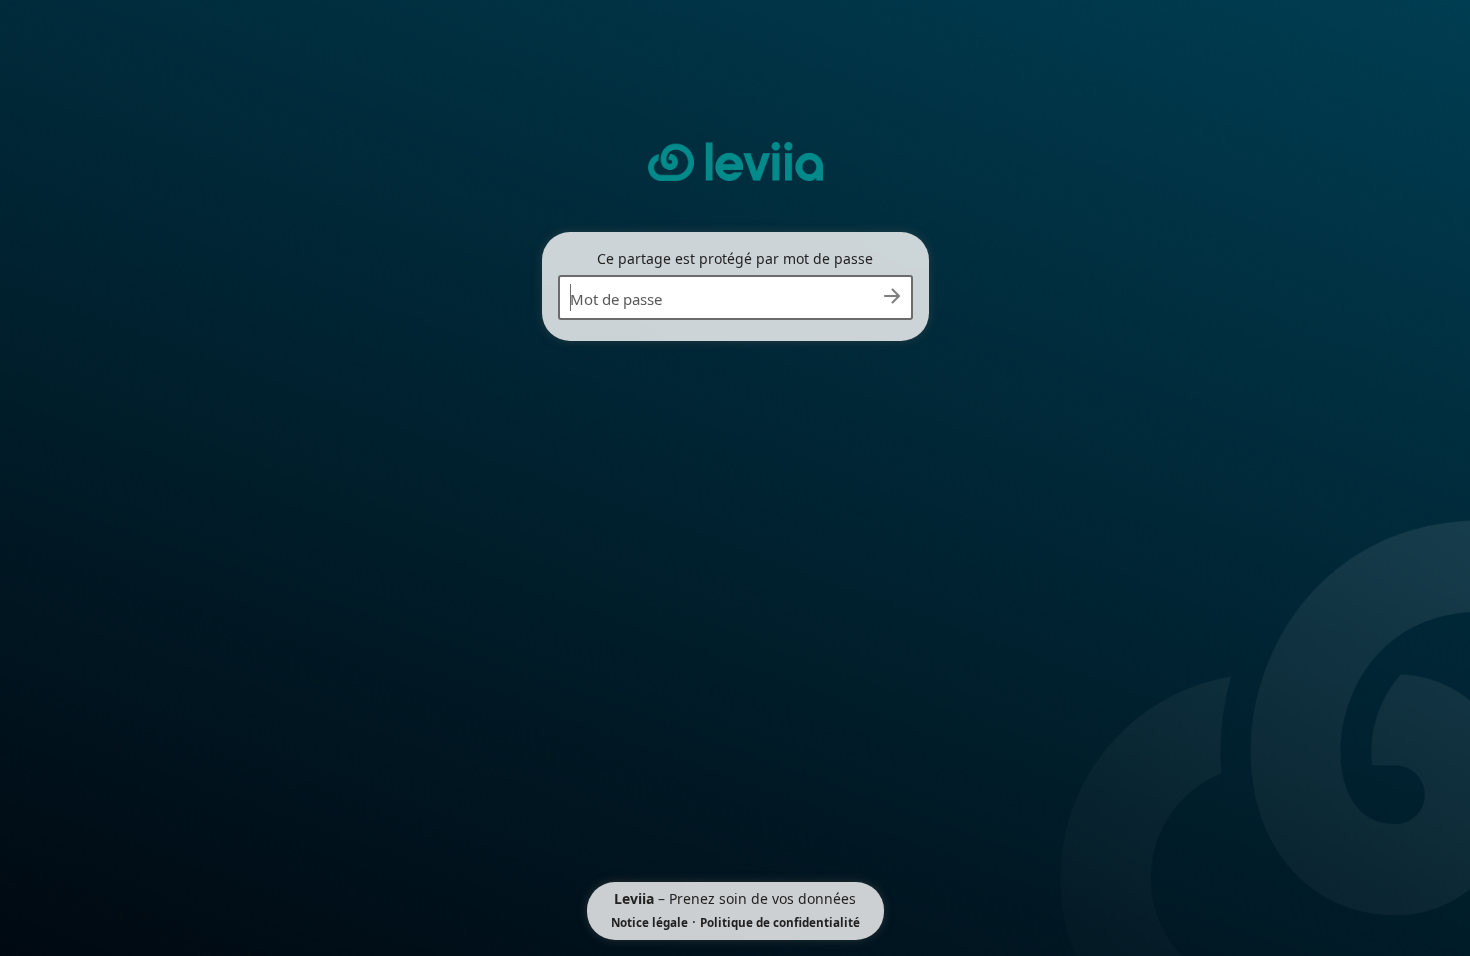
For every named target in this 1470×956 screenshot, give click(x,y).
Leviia (634, 898)
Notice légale (649, 922)
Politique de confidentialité (780, 922)
